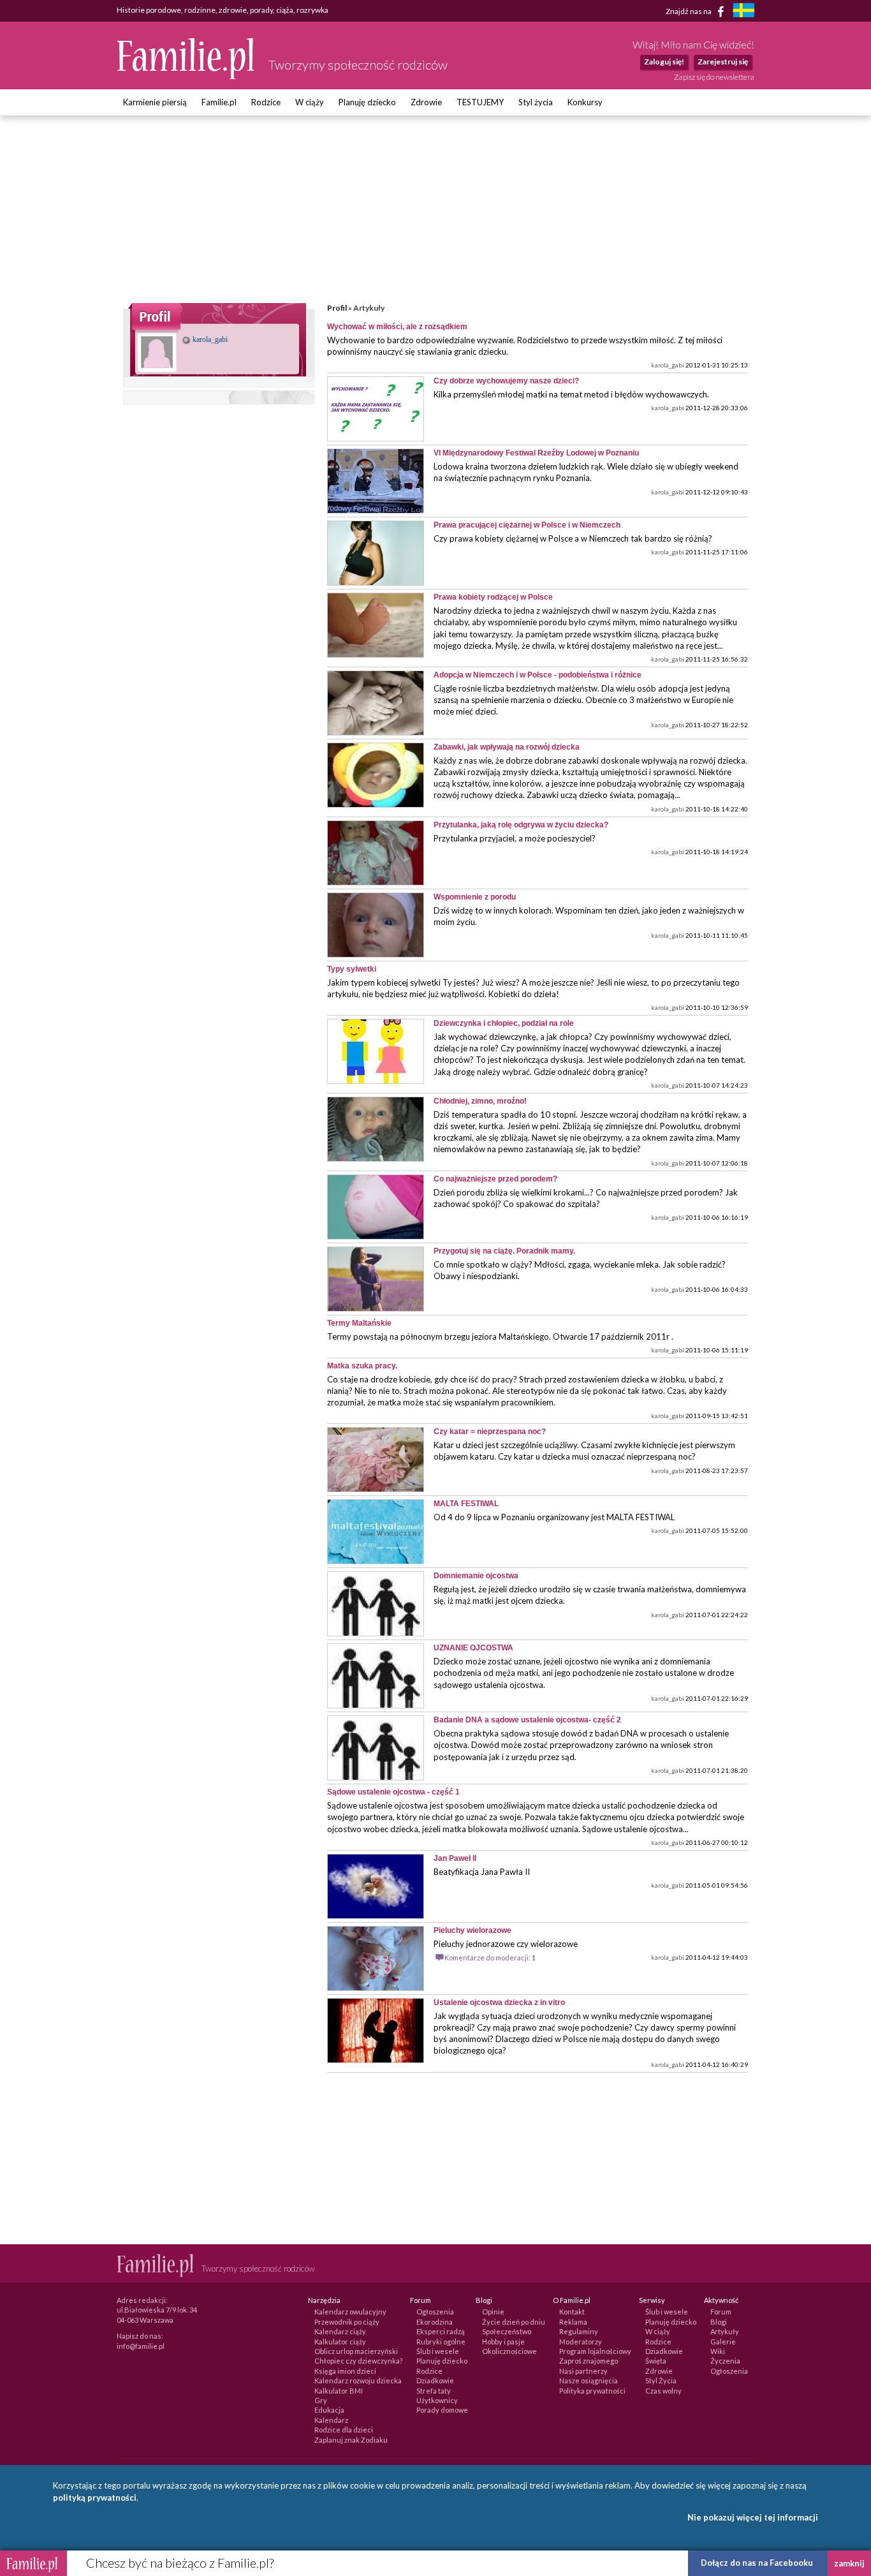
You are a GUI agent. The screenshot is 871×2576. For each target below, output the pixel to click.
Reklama (573, 2322)
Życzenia (725, 2361)
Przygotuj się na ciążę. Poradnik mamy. (504, 1251)
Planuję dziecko (367, 102)
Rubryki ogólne (441, 2342)
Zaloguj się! (664, 62)
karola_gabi (209, 339)
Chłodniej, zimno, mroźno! (480, 1101)
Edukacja (329, 2410)
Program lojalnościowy (595, 2351)
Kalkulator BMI (339, 2391)
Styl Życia (661, 2380)
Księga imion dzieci (345, 2371)
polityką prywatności (95, 2498)
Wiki (718, 2351)
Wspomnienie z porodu (475, 897)
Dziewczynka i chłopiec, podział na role (504, 1023)
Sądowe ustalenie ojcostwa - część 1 (393, 1792)
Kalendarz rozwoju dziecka (358, 2380)
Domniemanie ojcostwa (476, 1576)
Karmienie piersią (155, 102)
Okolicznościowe (509, 2351)
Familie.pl (219, 102)
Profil (337, 308)
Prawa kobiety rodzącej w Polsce (493, 597)
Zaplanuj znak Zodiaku (351, 2440)
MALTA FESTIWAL (466, 1504)
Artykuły (725, 2331)
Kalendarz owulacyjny (350, 2312)
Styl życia (536, 102)
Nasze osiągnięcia (589, 2380)
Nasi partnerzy (583, 2371)
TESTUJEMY (480, 102)
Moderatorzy (581, 2342)
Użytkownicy (437, 2400)
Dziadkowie (435, 2380)
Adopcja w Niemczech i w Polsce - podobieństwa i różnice (538, 675)
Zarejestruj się (723, 62)
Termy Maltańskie (359, 1323)
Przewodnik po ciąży (347, 2322)
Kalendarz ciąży (340, 2331)
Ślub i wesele (438, 2351)
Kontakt (572, 2312)
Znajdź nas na (689, 11)
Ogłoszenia (435, 2312)
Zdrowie (426, 102)
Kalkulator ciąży (340, 2342)
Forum (721, 2312)
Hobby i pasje (503, 2342)
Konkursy (585, 102)
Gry (321, 2400)
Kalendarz (331, 2420)
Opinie (493, 2312)
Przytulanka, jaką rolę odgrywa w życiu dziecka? (521, 825)
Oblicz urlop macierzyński (356, 2351)
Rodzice (266, 102)
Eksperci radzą (441, 2331)
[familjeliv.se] (743, 12)
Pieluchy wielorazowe (472, 1930)
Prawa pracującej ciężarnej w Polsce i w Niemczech (527, 525)
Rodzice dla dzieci (344, 2430)
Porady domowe (442, 2410)
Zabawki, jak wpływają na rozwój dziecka (507, 747)
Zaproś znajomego (589, 2361)
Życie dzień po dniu (514, 2322)
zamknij (849, 2563)
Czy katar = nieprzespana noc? (490, 1432)
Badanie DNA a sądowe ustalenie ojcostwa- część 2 (527, 1720)
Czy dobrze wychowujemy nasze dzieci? (506, 381)
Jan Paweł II (455, 1858)
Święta (656, 2361)
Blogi (719, 2322)
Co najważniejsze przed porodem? (495, 1179)
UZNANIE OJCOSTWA (473, 1648)
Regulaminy (579, 2331)
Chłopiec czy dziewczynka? (358, 2361)
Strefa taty (434, 2391)
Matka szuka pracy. (362, 1366)
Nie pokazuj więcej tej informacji (753, 2517)
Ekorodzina (435, 2322)
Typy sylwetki (352, 969)
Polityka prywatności (592, 2391)
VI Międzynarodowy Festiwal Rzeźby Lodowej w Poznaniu (536, 453)
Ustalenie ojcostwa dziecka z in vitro (499, 2002)
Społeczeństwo (507, 2331)
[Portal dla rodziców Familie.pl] (186, 76)
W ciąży (310, 102)
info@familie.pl (141, 2346)
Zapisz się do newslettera (714, 77)
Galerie (723, 2342)
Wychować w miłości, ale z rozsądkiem (397, 327)
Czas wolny (663, 2391)
